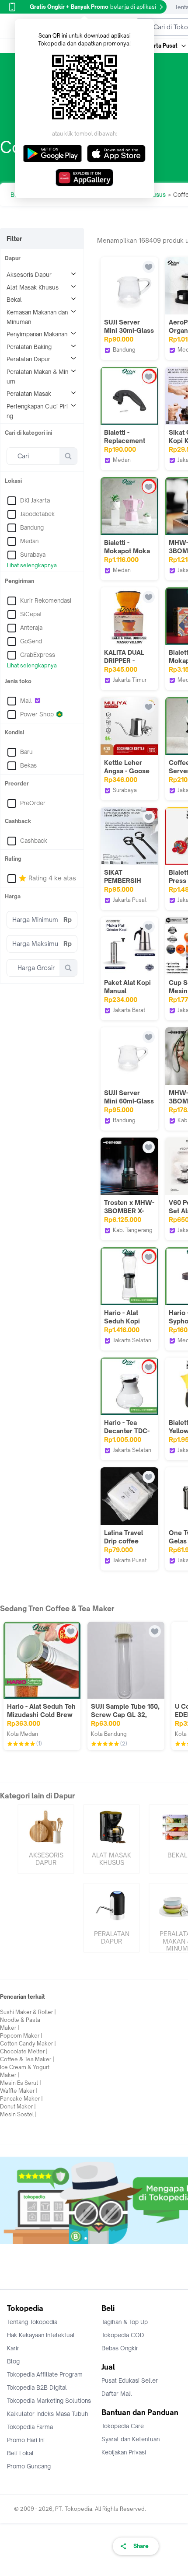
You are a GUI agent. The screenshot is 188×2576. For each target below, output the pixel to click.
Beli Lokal (20, 2453)
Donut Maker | (18, 2107)
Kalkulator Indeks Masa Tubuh (48, 2414)
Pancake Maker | (21, 2099)
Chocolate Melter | (24, 2051)
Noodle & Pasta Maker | (20, 2024)
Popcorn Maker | (21, 2036)
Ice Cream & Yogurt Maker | (25, 2071)
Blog (13, 2361)
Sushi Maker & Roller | (28, 2012)
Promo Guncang (29, 2466)
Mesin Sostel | (18, 2114)
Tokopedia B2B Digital (37, 2388)
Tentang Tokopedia (32, 2322)
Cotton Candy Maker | (28, 2044)
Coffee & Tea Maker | (27, 2059)
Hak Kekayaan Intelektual (41, 2335)
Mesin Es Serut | (21, 2083)
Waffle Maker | (19, 2091)
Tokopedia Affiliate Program (45, 2374)
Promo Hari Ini (26, 2440)
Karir (13, 2348)
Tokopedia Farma (30, 2427)
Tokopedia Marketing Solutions (49, 2401)
